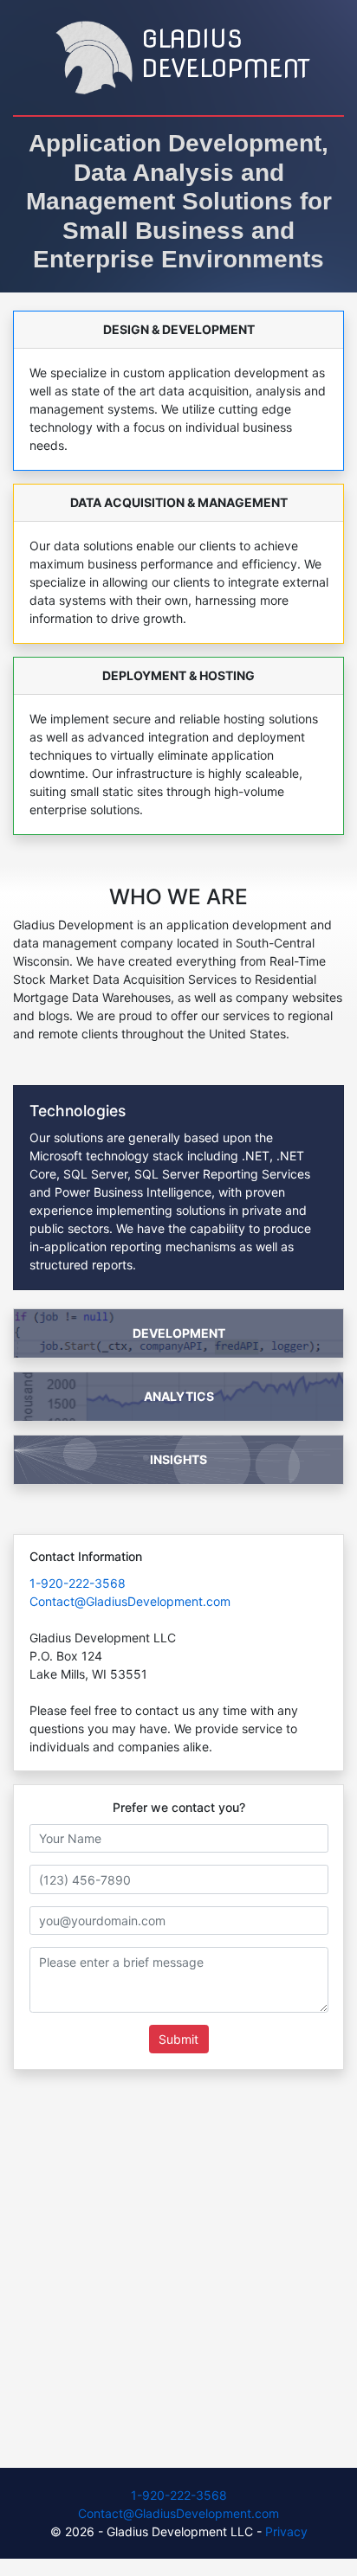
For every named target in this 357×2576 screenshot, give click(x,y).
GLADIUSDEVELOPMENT (226, 54)
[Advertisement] (178, 2273)
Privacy (286, 2531)
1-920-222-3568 (78, 1583)
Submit (178, 2039)
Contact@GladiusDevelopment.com (130, 1601)
